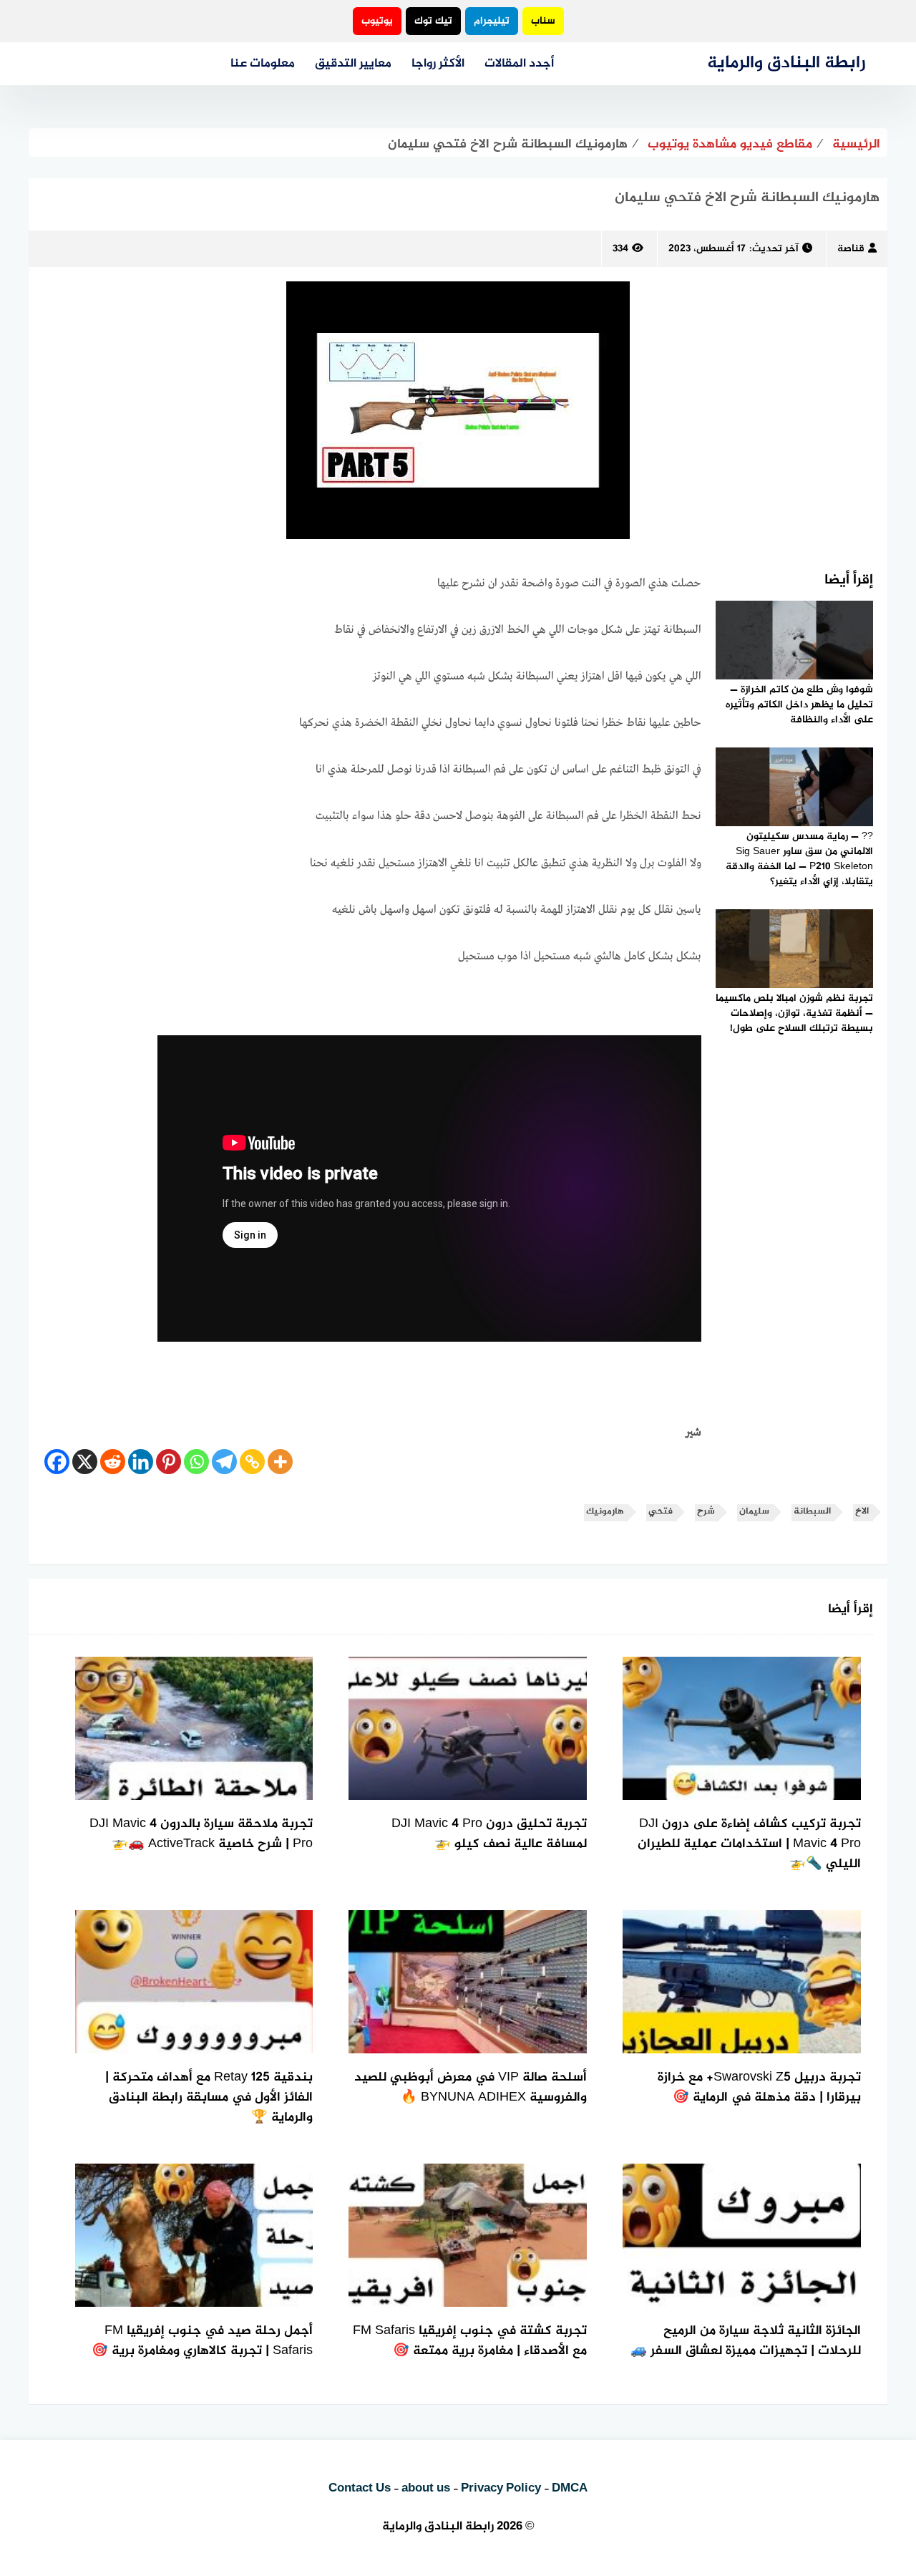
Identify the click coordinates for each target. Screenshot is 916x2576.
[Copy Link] (252, 1462)
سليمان (754, 1512)
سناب (543, 21)
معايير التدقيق (353, 64)
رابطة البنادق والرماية (786, 63)
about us (426, 2489)
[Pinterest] (169, 1462)
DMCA (570, 2489)
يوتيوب (377, 21)
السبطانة (812, 1512)
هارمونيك (605, 1512)
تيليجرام (492, 21)
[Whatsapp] (196, 1462)
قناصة (851, 249)
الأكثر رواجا (438, 64)
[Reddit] (113, 1462)
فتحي (661, 1512)
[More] (280, 1462)
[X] (85, 1462)
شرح (706, 1512)
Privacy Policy (501, 2489)
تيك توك (433, 21)
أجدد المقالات (519, 64)
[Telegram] (224, 1462)
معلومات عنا (263, 64)
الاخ (862, 1512)
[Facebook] (57, 1462)
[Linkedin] (141, 1462)
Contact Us (360, 2489)
